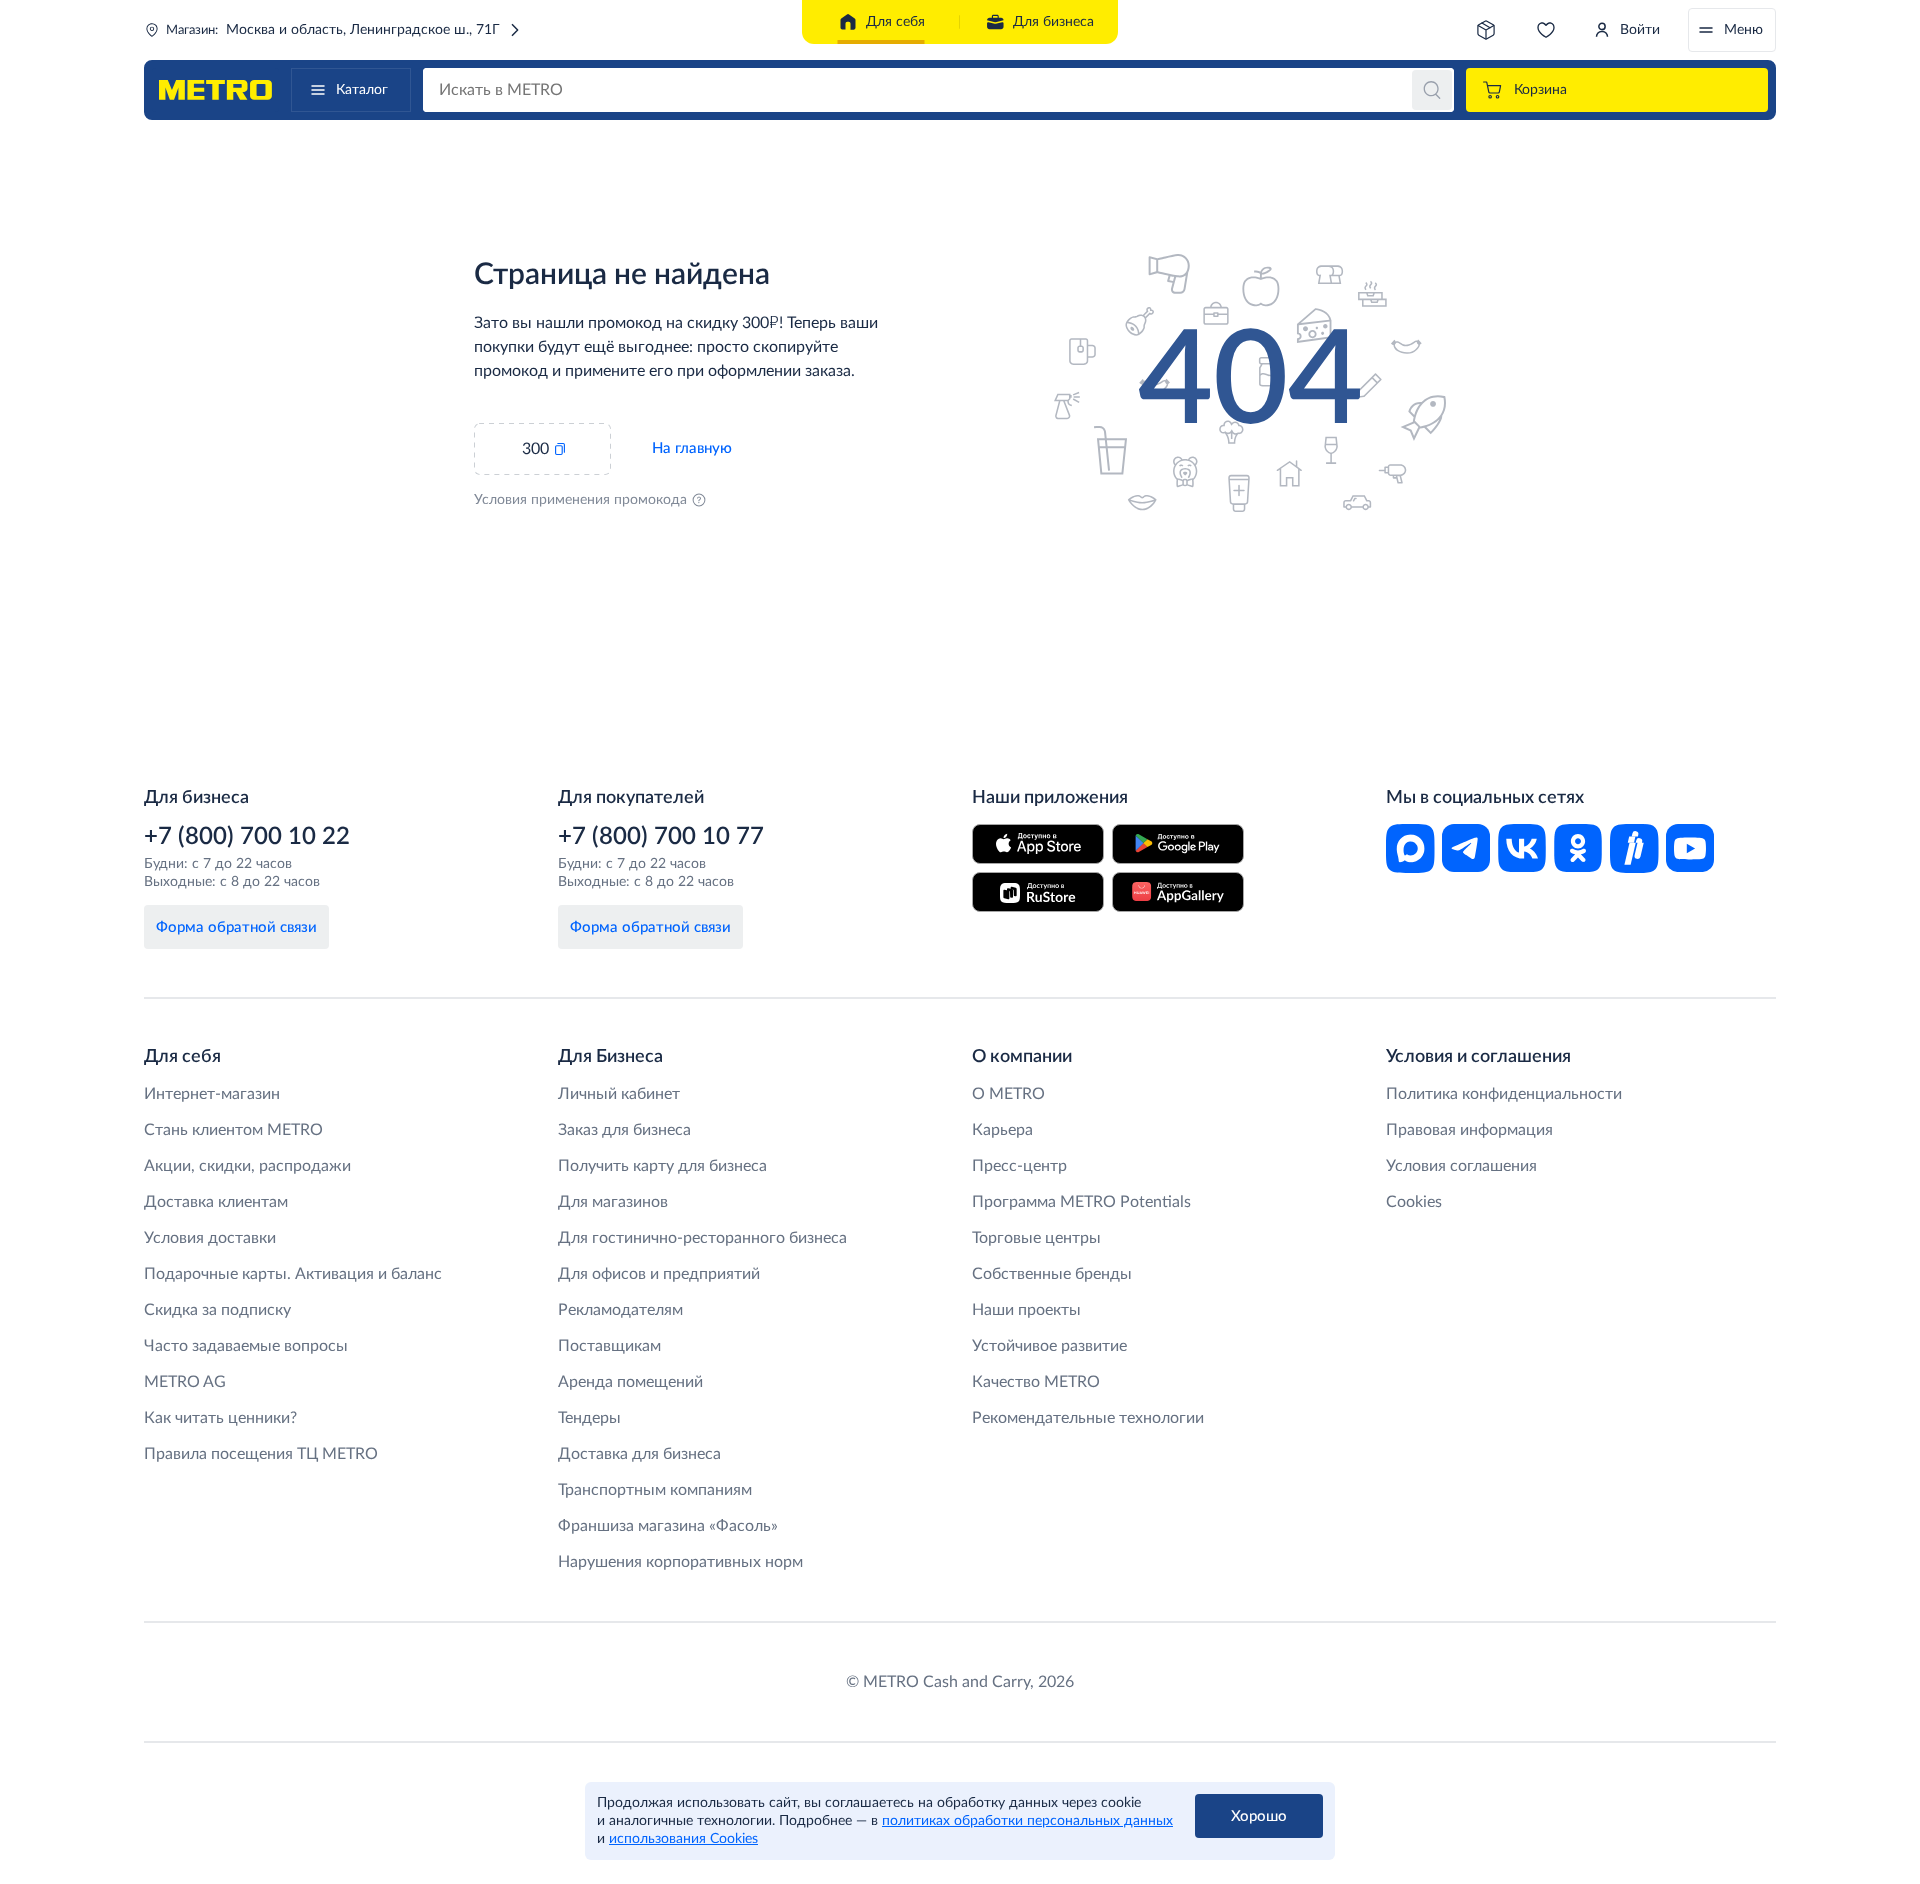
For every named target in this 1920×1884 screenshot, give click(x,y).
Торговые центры (1036, 1238)
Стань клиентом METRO (233, 1130)
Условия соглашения (1461, 1166)
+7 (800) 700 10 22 (247, 837)
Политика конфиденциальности (1504, 1094)
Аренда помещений (630, 1382)
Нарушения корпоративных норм (680, 1562)
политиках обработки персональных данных (1027, 1821)
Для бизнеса (1053, 22)
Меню (1743, 30)
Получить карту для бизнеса (662, 1166)
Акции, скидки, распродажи (247, 1166)
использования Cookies (683, 1839)
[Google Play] (1178, 844)
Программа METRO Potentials (1081, 1202)
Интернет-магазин (212, 1094)
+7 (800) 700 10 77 (661, 837)
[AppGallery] (1178, 892)
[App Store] (1038, 844)
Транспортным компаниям (655, 1490)
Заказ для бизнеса (624, 1130)
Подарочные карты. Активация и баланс (293, 1274)
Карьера (1002, 1130)
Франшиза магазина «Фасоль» (668, 1526)
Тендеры (589, 1418)
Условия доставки (210, 1238)
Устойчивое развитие (1049, 1346)
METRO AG (185, 1382)
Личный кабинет (619, 1094)
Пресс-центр (1019, 1166)
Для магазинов (613, 1202)
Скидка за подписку (217, 1310)
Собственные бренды (1052, 1274)
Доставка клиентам (216, 1202)
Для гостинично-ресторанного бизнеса (702, 1238)
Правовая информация (1469, 1130)
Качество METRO (1036, 1382)
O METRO (1008, 1094)
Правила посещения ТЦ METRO (261, 1454)
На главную (692, 448)
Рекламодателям (620, 1310)
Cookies (1414, 1202)
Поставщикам (609, 1346)
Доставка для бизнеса (639, 1454)
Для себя (895, 22)
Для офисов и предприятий (659, 1274)
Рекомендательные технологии (1088, 1418)
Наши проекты (1026, 1310)
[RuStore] (1038, 892)
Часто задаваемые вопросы (246, 1346)
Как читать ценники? (220, 1418)
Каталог (362, 90)
